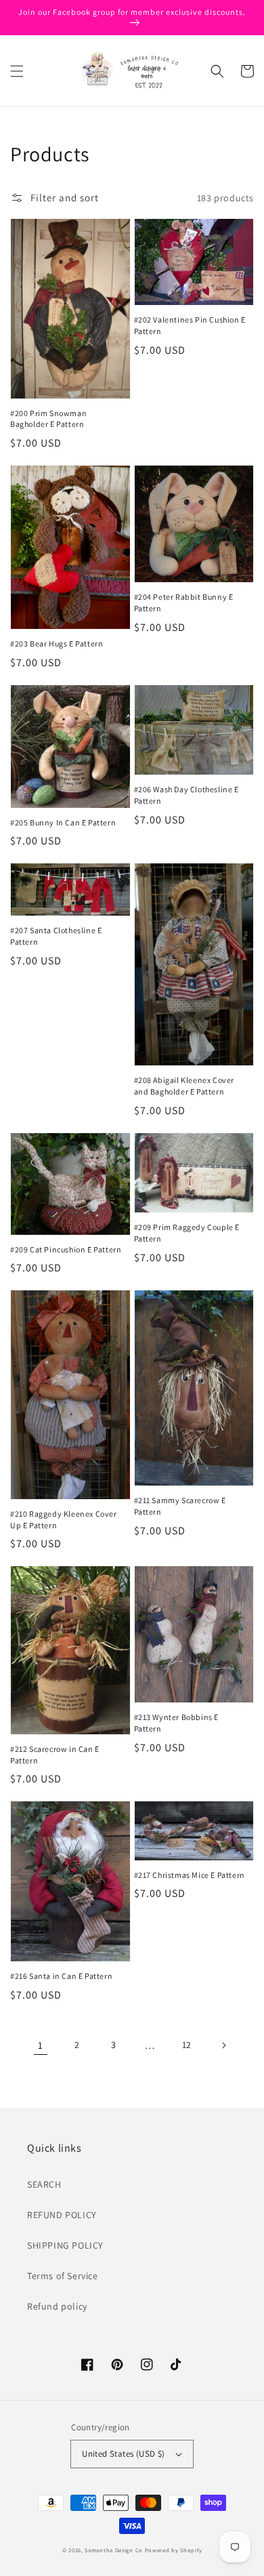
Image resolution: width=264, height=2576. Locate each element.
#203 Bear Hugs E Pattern (57, 643)
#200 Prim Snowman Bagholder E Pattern (48, 419)
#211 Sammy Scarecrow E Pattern (180, 1506)
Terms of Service (63, 2276)
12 (187, 2045)
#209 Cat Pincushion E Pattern (66, 1249)
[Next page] (223, 2045)
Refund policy (57, 2306)
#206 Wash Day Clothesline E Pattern (186, 795)
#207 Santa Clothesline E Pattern (56, 936)
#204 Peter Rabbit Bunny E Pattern (184, 602)
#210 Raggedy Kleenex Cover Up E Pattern (64, 1519)
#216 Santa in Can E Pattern (61, 1976)
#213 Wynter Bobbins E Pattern (177, 1723)
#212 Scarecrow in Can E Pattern (55, 1755)
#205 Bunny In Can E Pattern (63, 822)
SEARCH (44, 2184)
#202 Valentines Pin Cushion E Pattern (190, 325)
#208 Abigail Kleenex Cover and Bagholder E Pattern (184, 1086)
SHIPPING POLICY (65, 2245)
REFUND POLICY (62, 2215)
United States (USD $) (123, 2454)
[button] (17, 71)
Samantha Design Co (114, 2550)
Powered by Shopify (174, 2550)
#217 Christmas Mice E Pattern (190, 1875)
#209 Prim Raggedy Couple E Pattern (187, 1233)
